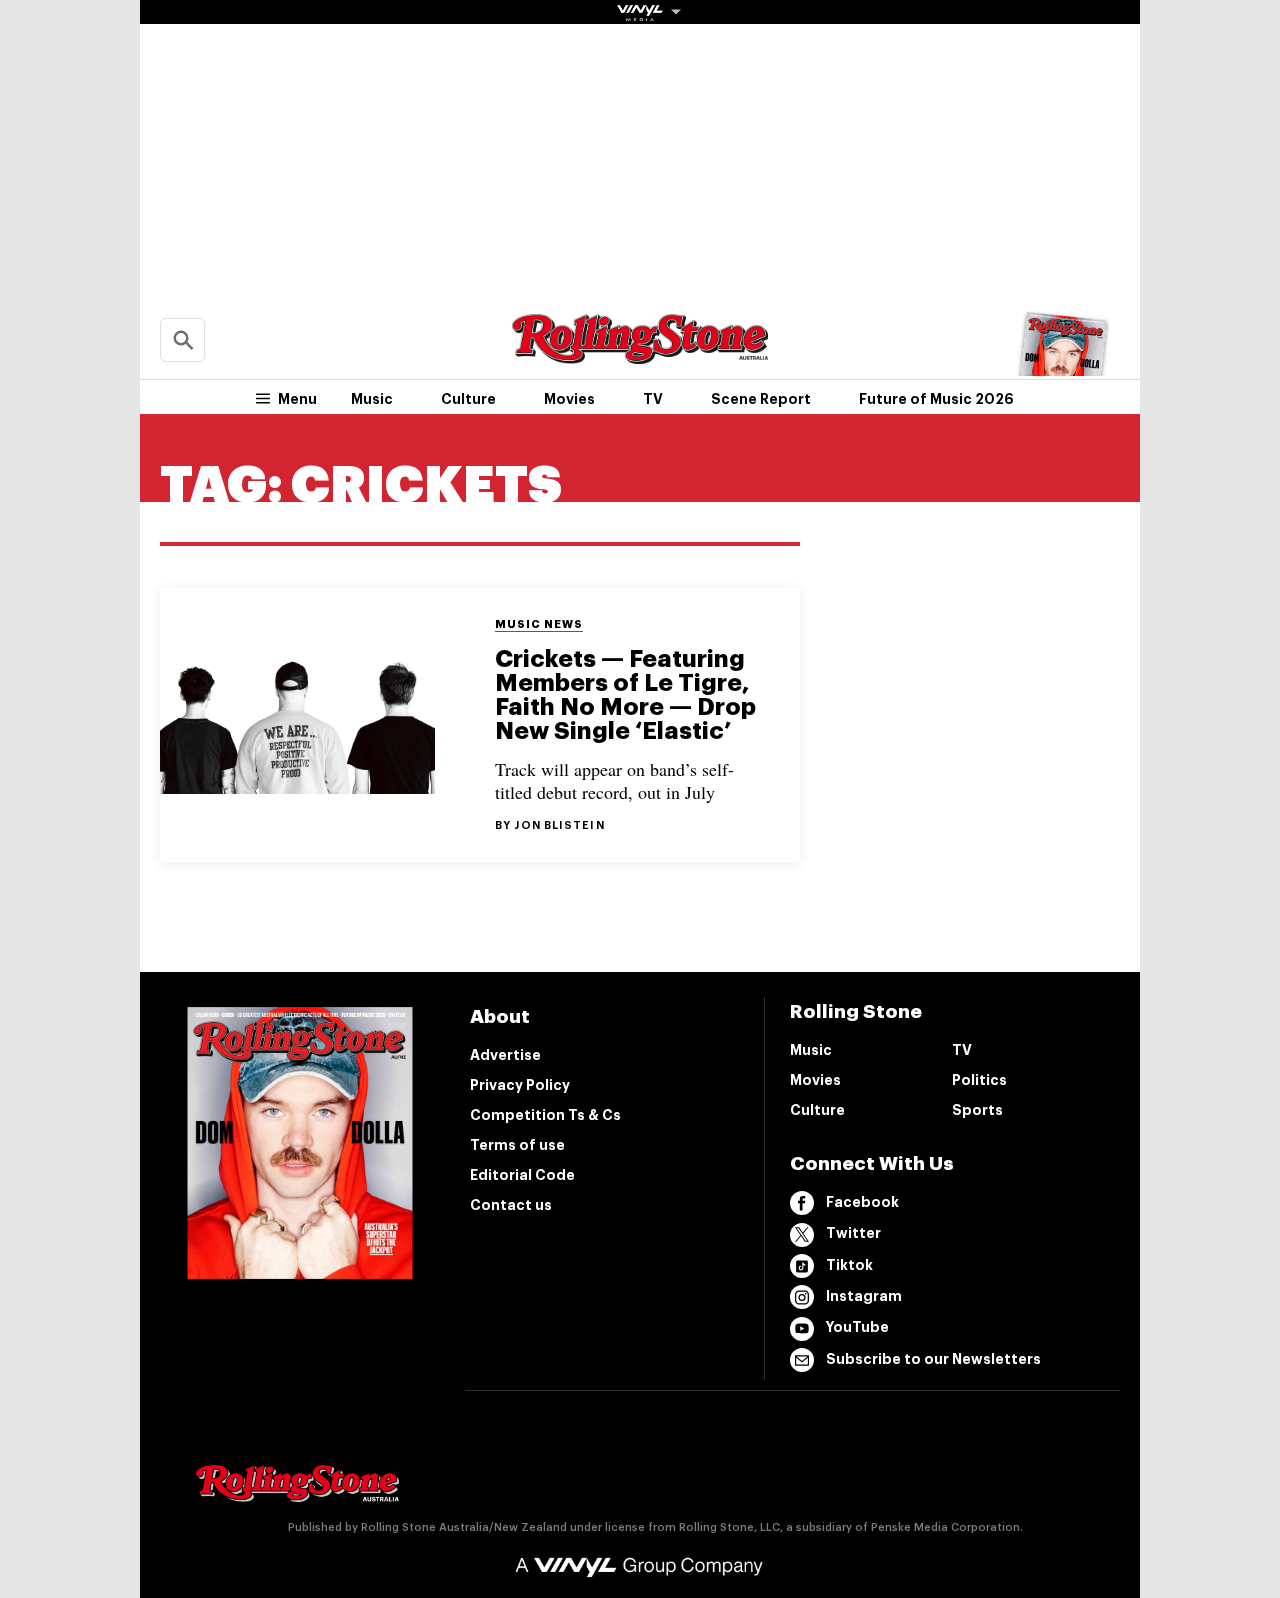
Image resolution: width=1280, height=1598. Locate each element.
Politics (979, 1080)
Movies (569, 399)
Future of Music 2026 (936, 399)
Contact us (511, 1205)
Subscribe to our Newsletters (933, 1359)
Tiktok (849, 1265)
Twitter (853, 1233)
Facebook (862, 1202)
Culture (468, 399)
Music (372, 399)
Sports (977, 1110)
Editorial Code (522, 1175)
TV (653, 399)
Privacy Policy (520, 1085)
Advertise (505, 1055)
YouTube (857, 1327)
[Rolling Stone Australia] (640, 354)
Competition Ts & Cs (545, 1115)
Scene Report (761, 399)
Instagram (864, 1296)
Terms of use (517, 1145)
